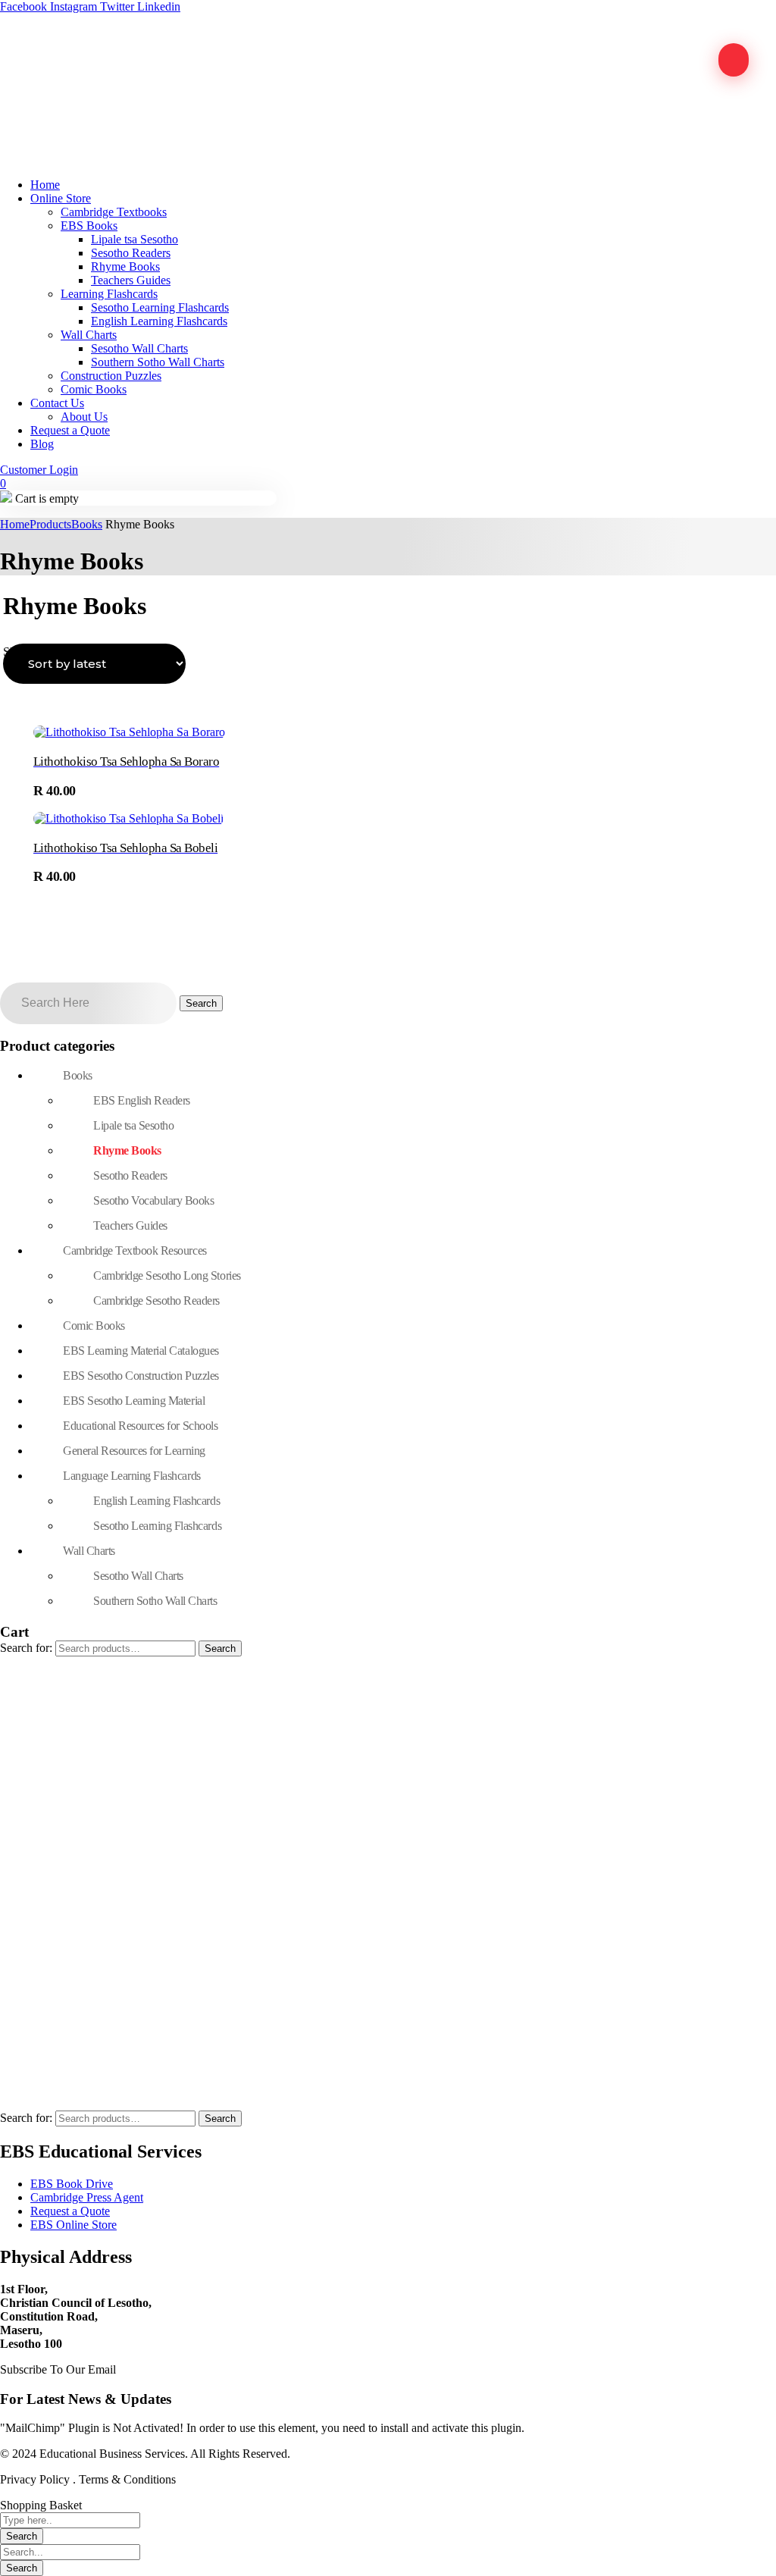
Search (220, 1648)
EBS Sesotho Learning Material (134, 1401)
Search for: (26, 1648)
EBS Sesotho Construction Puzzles (141, 1376)
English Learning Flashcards (156, 1501)
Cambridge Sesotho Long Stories (167, 1275)
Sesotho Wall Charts (138, 1576)
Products (50, 524)
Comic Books (94, 1326)
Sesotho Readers (130, 1175)
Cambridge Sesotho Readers (156, 1301)
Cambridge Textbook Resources (135, 1250)
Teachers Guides (130, 1225)
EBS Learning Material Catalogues (141, 1351)
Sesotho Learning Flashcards (157, 1526)
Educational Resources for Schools (140, 1426)
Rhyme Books (127, 1150)
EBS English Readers (142, 1100)
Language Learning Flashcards (132, 1476)
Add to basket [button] (122, 792)
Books (87, 524)
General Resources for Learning (134, 1451)
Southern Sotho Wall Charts (155, 1601)
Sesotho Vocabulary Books (153, 1200)
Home (15, 524)
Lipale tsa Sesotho (133, 1125)
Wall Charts (89, 1551)
